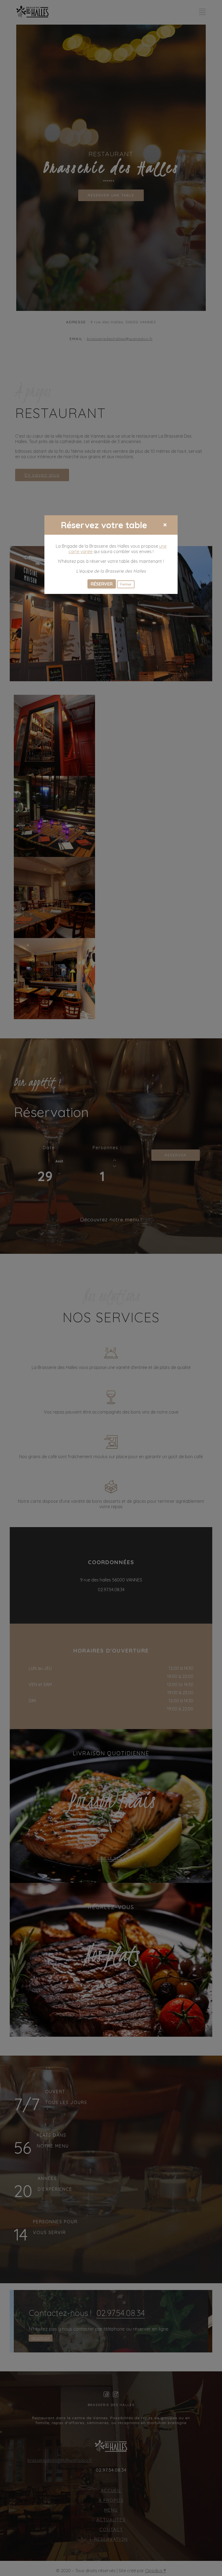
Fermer (126, 584)
